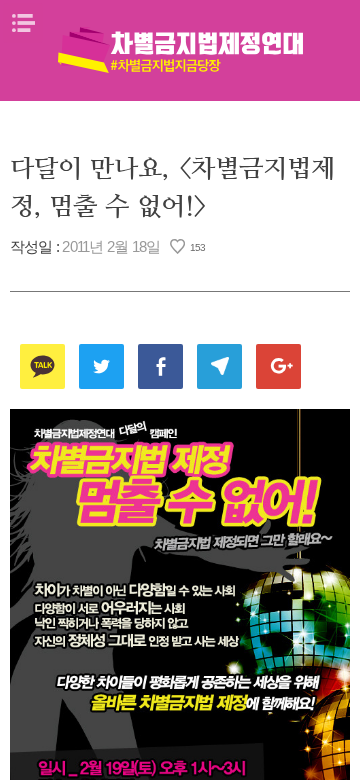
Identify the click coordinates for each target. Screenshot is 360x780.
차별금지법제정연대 (180, 50)
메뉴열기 (23, 23)
